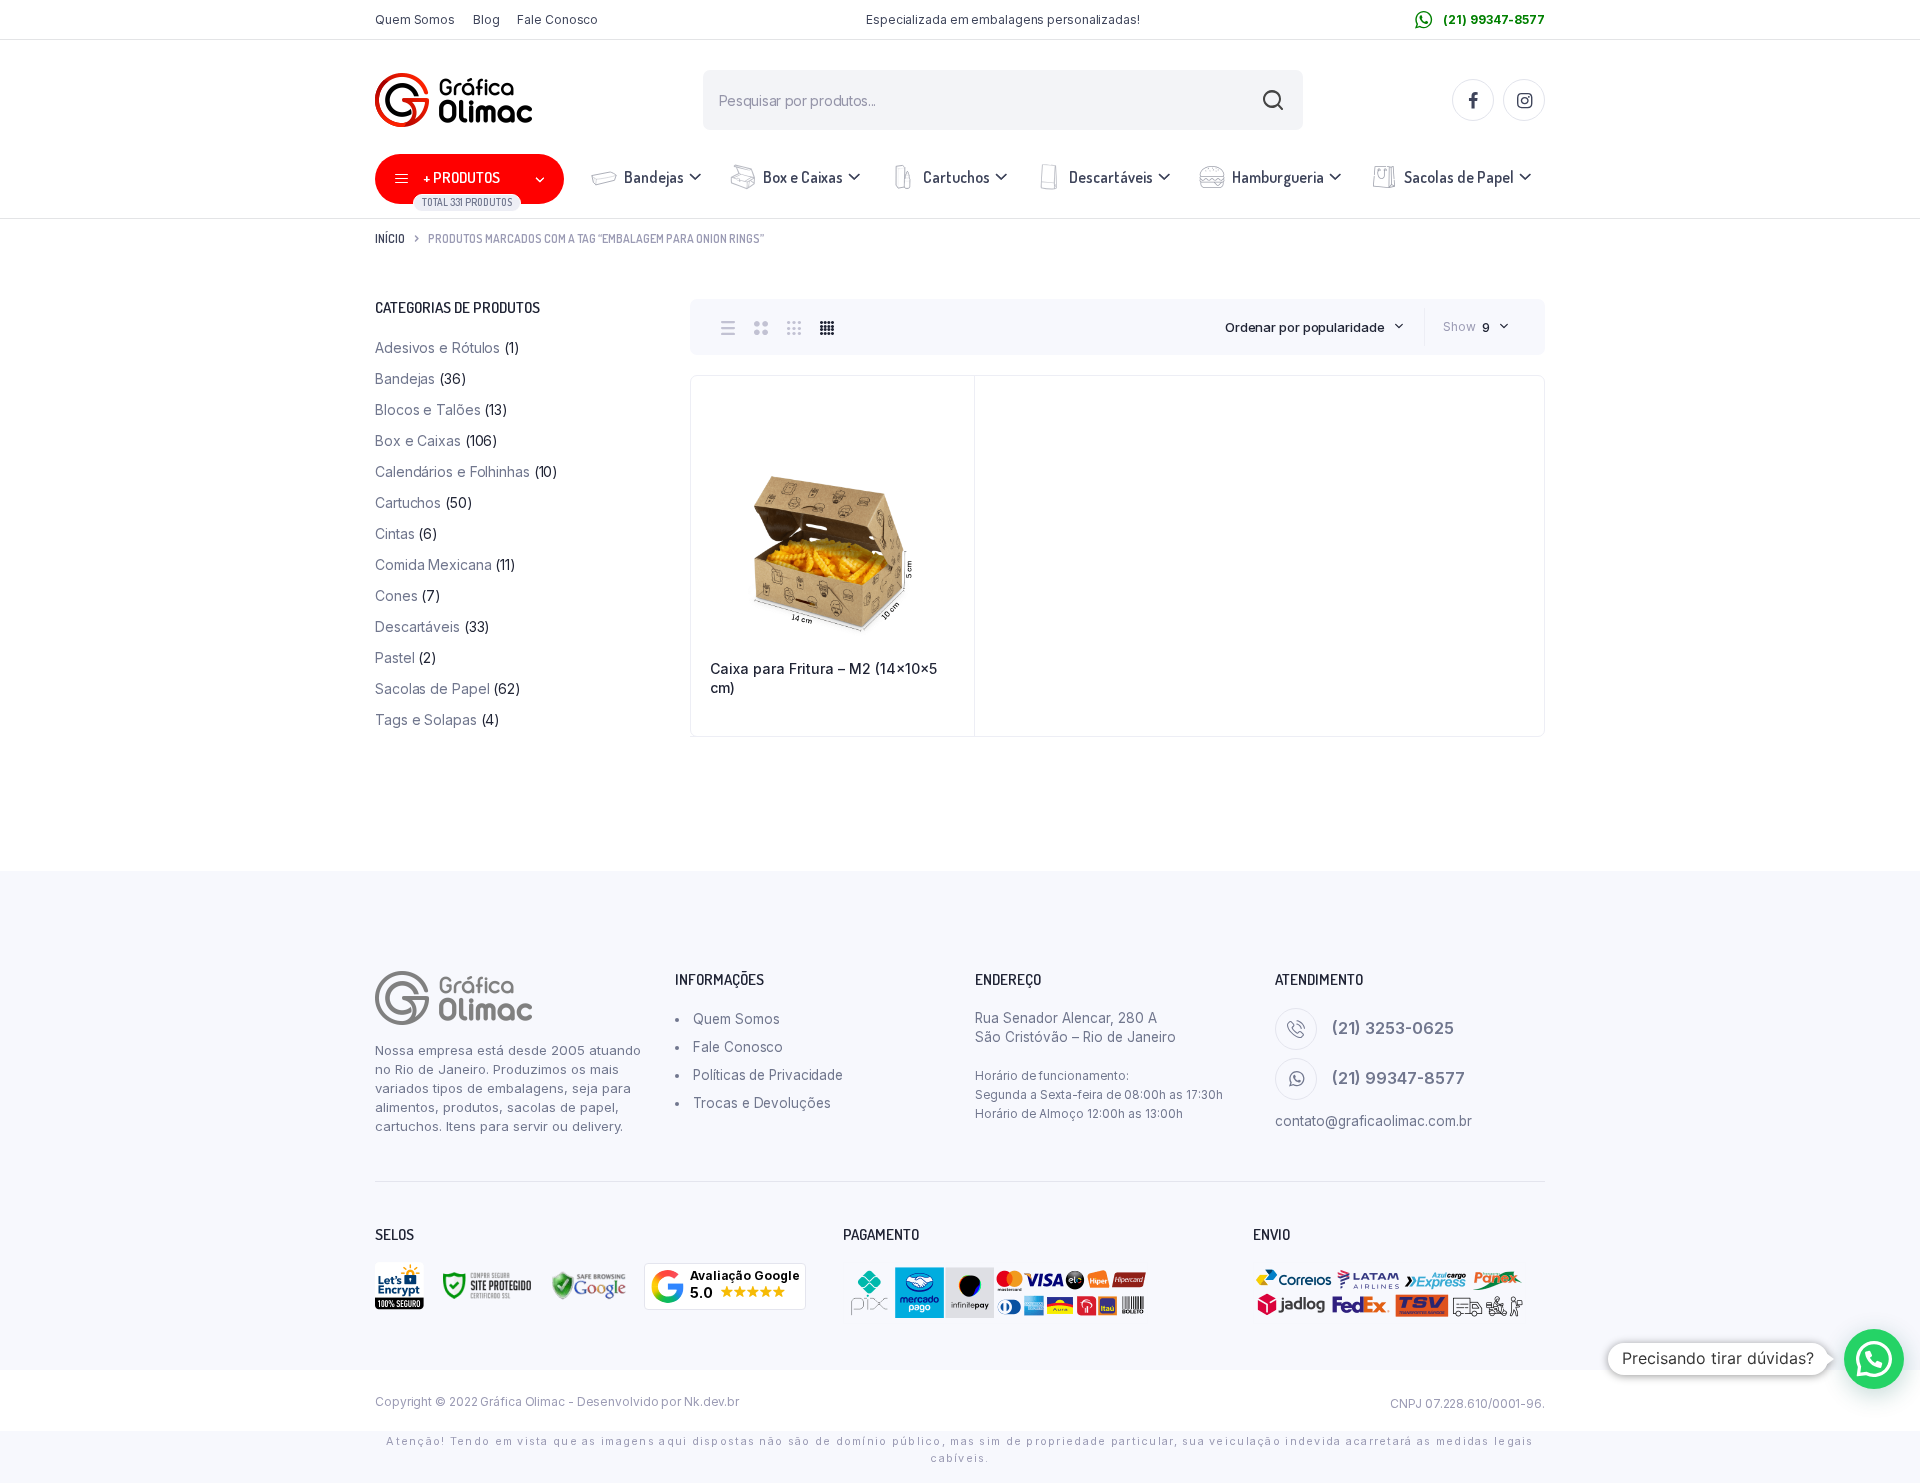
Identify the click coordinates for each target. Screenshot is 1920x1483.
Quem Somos (415, 19)
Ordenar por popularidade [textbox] (1305, 327)
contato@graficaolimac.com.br (1373, 1121)
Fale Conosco (557, 19)
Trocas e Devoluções (761, 1103)
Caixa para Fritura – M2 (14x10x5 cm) (823, 678)
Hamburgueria (1278, 177)
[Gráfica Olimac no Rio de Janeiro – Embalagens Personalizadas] (453, 100)
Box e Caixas (803, 177)
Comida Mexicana (433, 564)
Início (390, 238)
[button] (725, 1286)
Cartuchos (956, 177)
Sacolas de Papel (1459, 177)
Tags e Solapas (426, 719)
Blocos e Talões (428, 409)
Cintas (394, 533)
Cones (396, 595)
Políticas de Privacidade (768, 1075)
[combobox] (1314, 327)
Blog (486, 19)
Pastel (394, 657)
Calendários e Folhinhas (452, 471)
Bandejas (654, 177)
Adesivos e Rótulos (437, 347)
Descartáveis (1111, 177)
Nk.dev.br (711, 1401)
